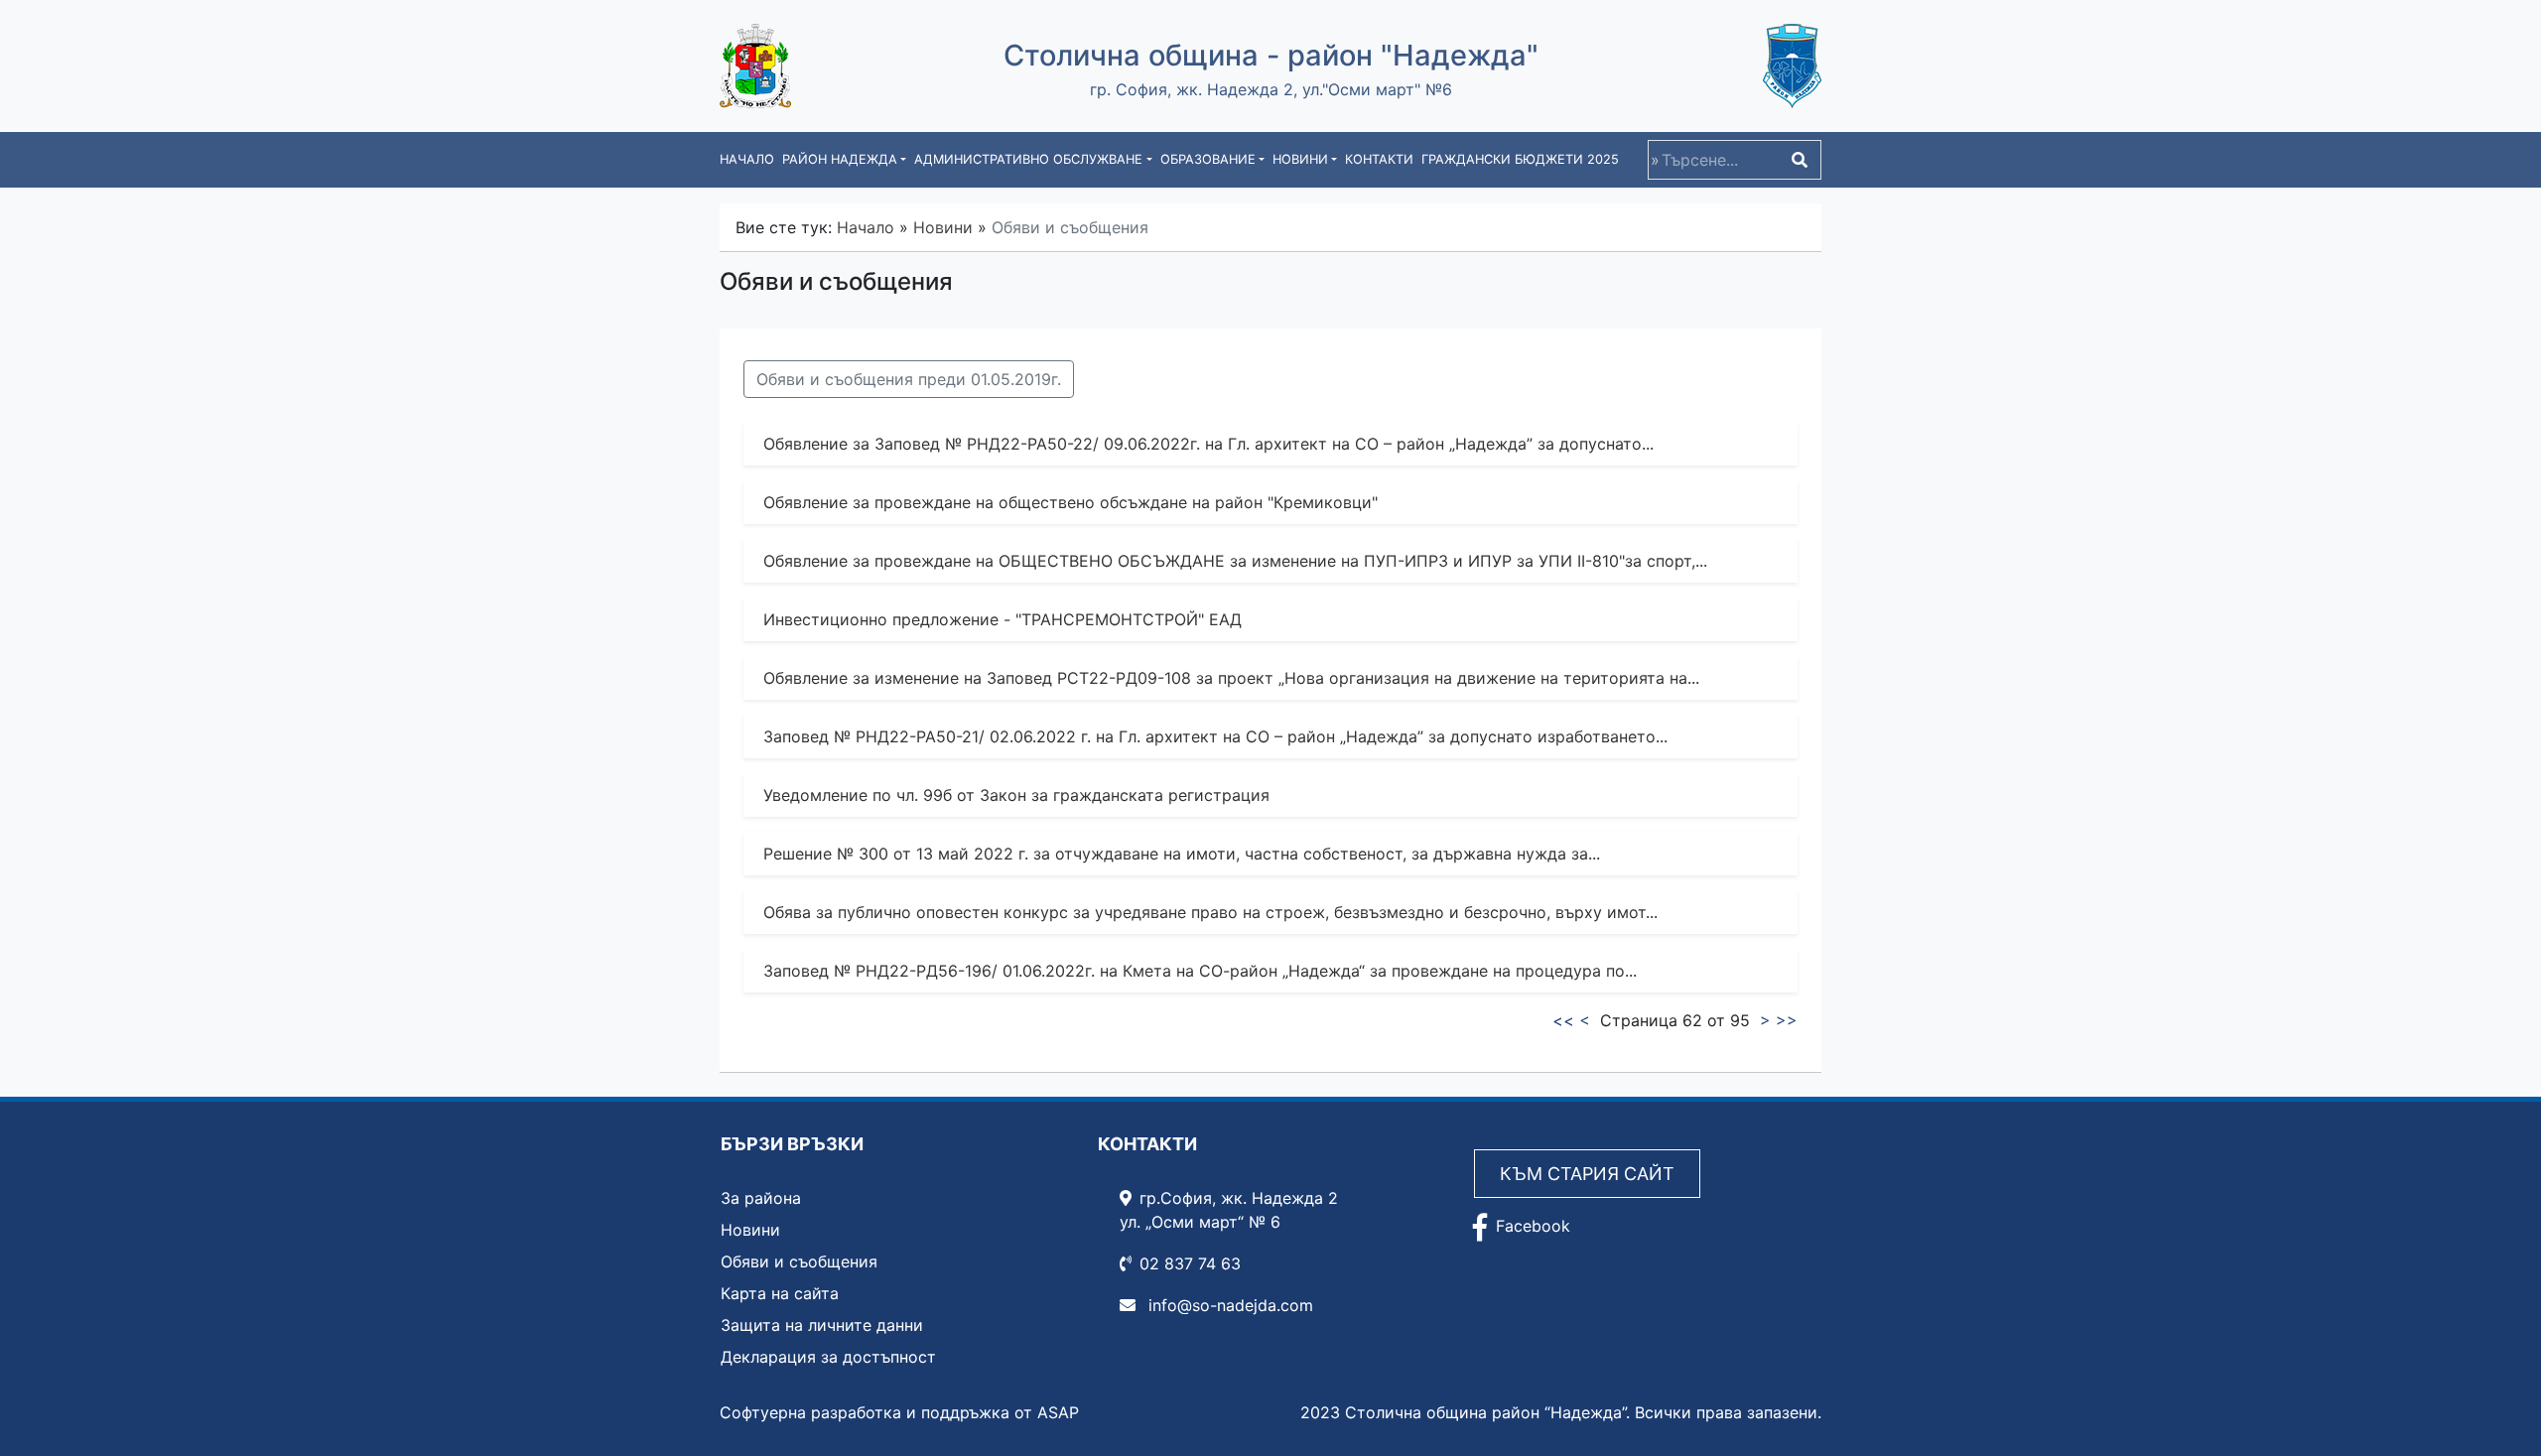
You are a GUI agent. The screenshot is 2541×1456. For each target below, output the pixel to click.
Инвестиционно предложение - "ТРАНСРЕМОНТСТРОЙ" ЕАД (1003, 619)
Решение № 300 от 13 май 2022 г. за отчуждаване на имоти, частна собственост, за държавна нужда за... (1182, 854)
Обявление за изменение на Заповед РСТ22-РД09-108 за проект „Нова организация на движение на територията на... (1231, 678)
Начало (747, 159)
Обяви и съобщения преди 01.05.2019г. (909, 379)
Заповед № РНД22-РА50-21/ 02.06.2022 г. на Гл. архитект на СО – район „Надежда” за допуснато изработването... (1215, 736)
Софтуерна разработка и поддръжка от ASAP (899, 1412)
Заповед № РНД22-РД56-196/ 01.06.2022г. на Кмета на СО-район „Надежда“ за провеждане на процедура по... (1200, 971)
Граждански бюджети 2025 (1520, 159)
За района (761, 1198)
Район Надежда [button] (840, 159)
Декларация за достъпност (828, 1357)
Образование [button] (1208, 159)
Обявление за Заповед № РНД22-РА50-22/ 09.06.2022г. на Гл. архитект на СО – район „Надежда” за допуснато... (1208, 444)
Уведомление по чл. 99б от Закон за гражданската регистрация (1016, 795)
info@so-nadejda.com (1228, 1305)
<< (1563, 1020)
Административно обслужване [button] (1028, 159)
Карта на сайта (780, 1293)
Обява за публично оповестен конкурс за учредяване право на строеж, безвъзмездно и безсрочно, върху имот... (1210, 912)
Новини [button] (1300, 159)
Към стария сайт (1587, 1174)
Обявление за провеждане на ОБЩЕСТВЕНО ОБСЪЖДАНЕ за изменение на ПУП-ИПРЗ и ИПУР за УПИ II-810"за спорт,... (1235, 561)
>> (1787, 1020)
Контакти (1379, 159)
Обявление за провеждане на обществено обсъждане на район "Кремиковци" (1070, 502)
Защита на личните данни (822, 1325)
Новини (943, 227)
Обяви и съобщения (799, 1261)
